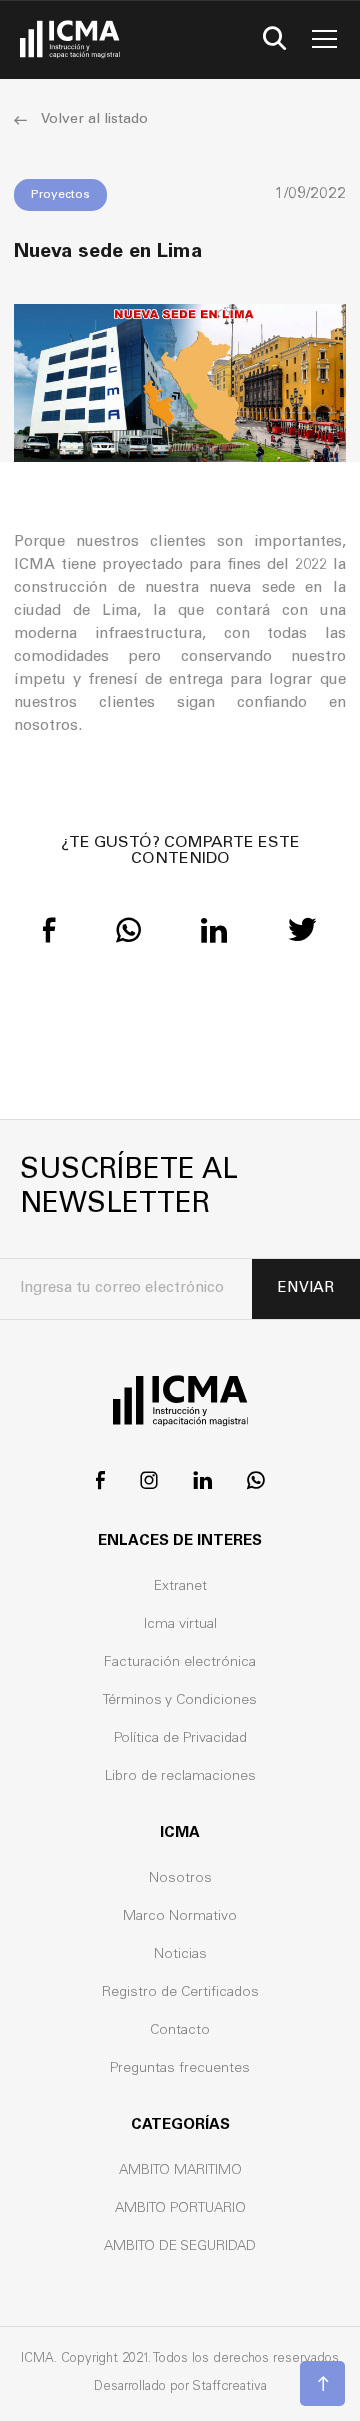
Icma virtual (180, 1625)
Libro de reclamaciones (180, 1777)
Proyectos (60, 195)
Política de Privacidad (180, 1739)
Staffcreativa (229, 2387)
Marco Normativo (180, 1917)
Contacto (180, 2031)
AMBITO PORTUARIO (180, 2209)
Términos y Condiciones (180, 1701)
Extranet (180, 1587)
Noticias (180, 1955)
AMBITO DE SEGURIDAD (180, 2247)
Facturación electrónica (180, 1663)
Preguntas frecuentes (180, 2069)
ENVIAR (306, 1288)
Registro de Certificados (180, 1993)
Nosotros (180, 1879)
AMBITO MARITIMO (180, 2171)
